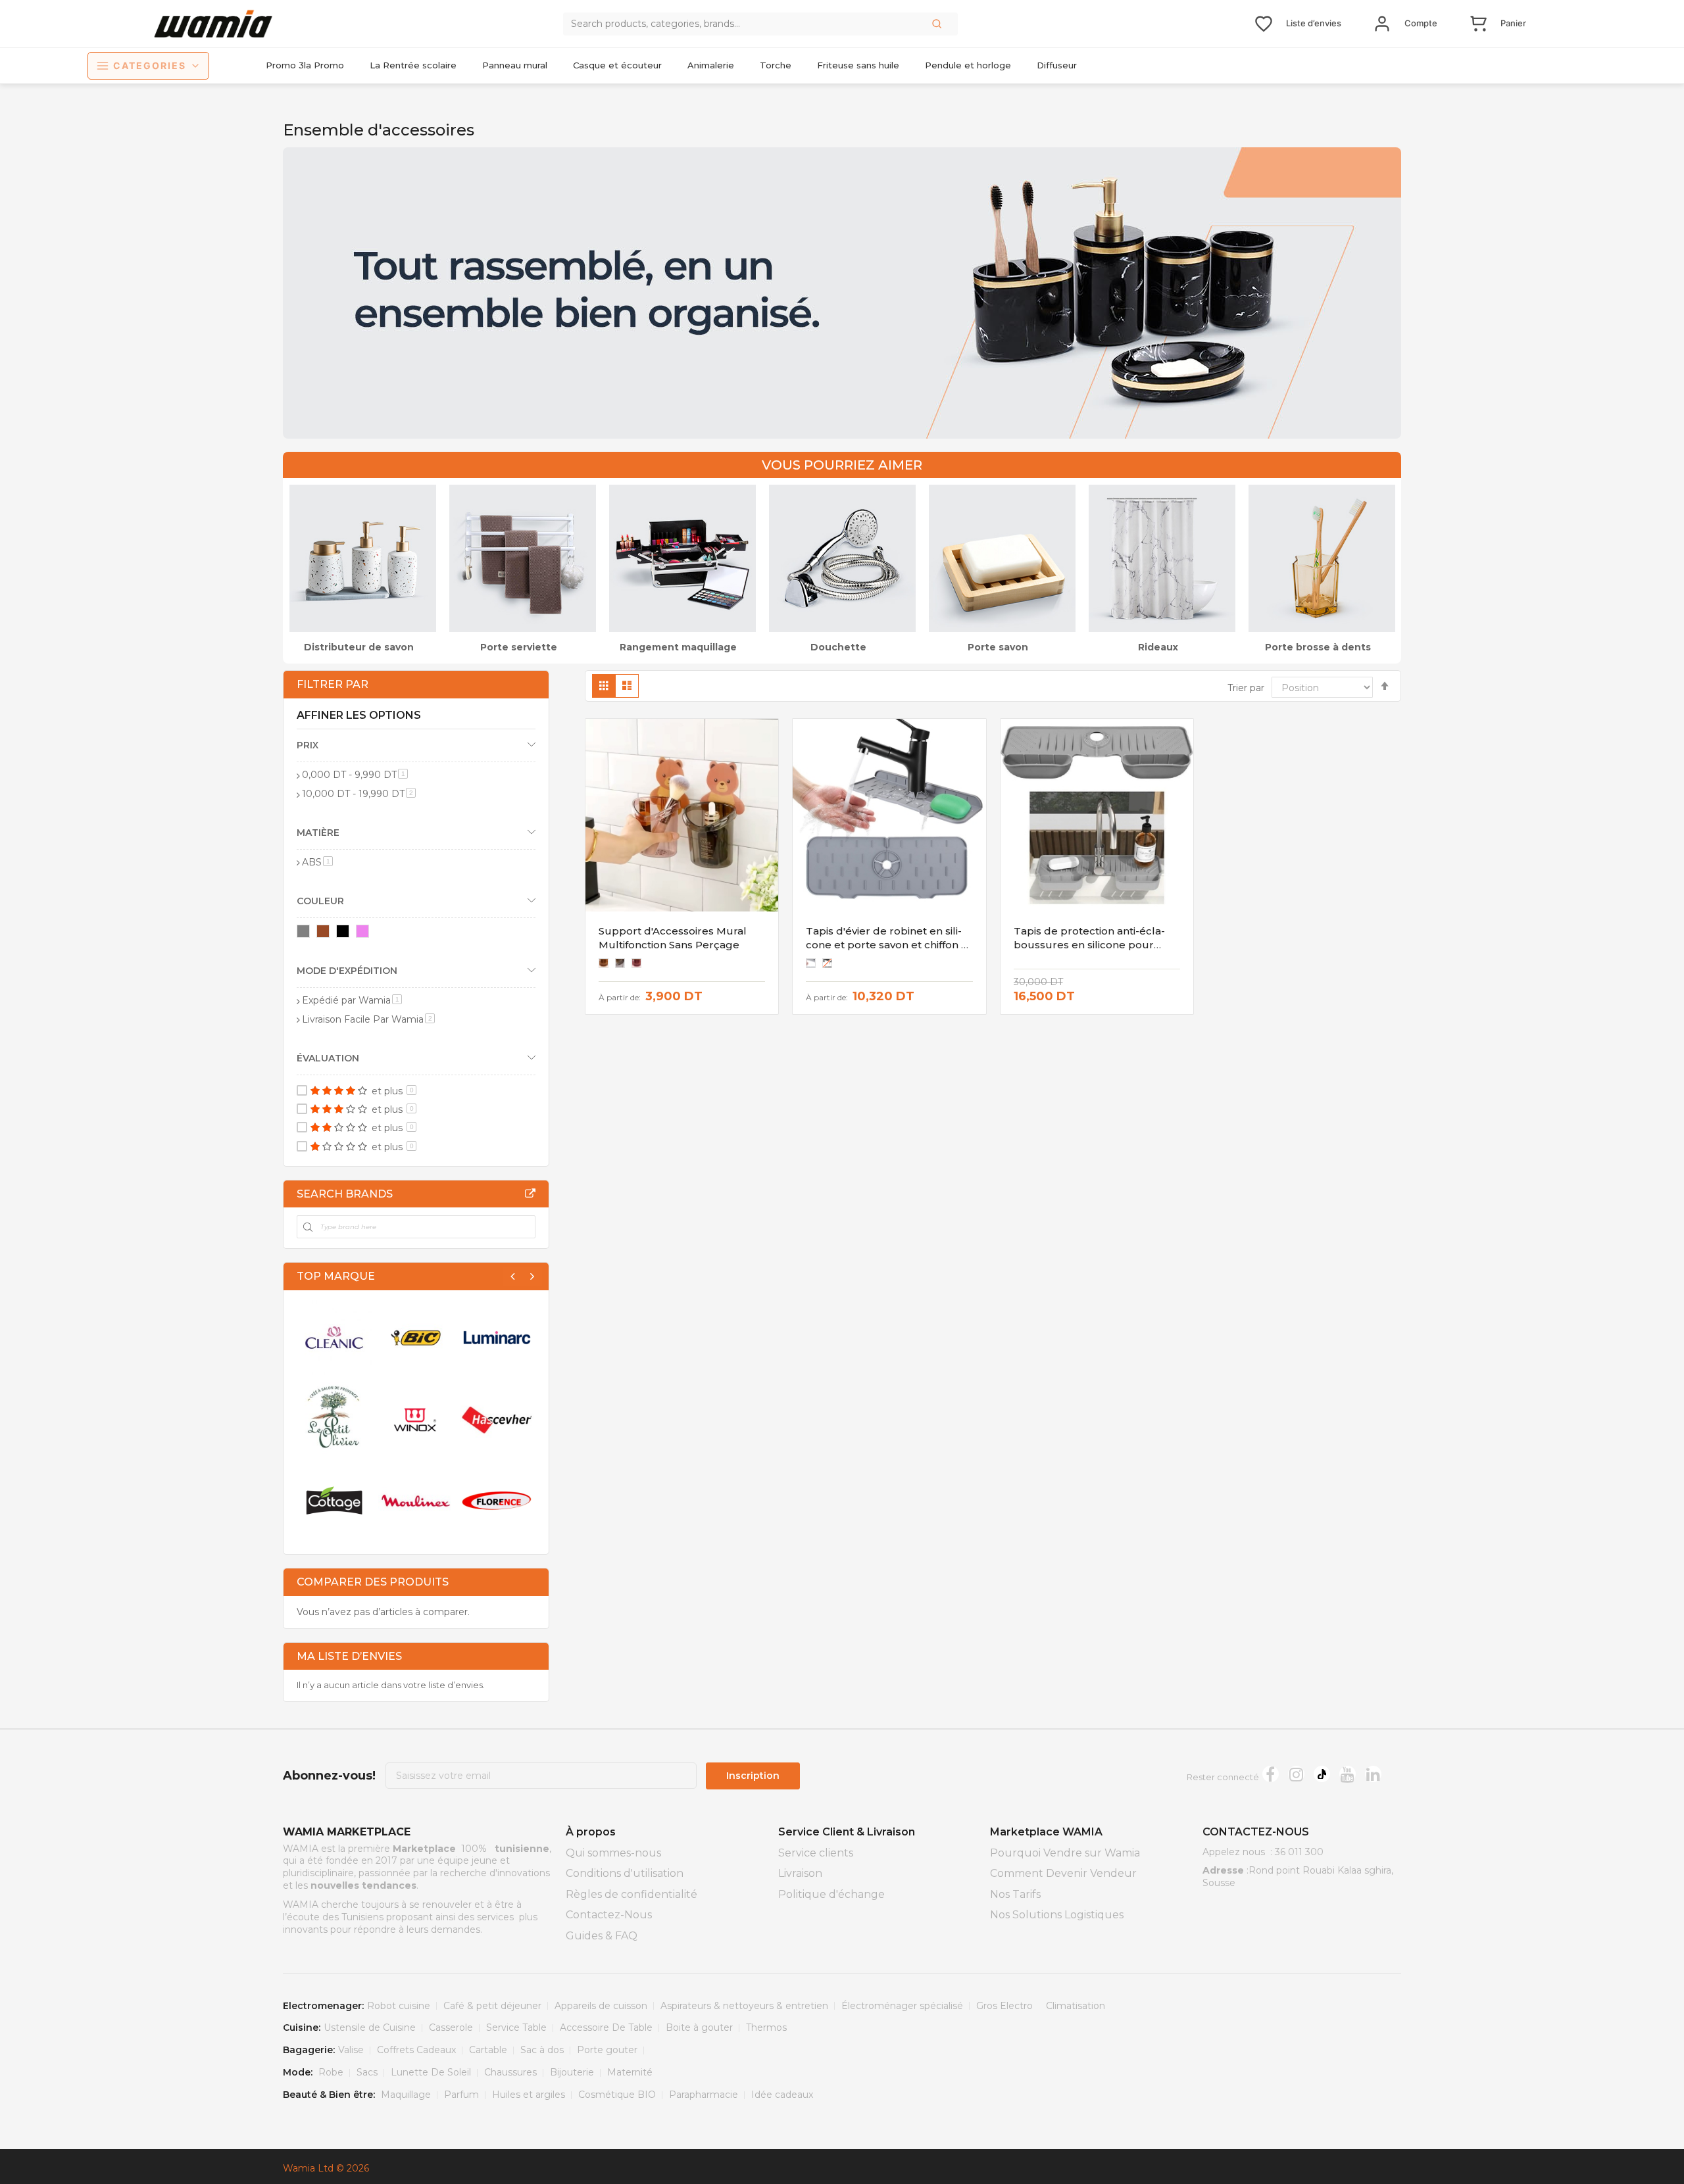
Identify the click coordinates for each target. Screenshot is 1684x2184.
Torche (776, 65)
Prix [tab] (308, 745)
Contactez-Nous (609, 1915)
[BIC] (416, 1338)
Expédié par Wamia (352, 1000)
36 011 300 (1299, 1852)
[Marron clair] (325, 934)
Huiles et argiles (529, 2095)
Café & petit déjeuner (492, 2006)
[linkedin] (1373, 1774)
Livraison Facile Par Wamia (368, 1019)
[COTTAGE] (334, 1501)
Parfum (461, 2095)
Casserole (451, 2027)
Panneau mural (515, 65)
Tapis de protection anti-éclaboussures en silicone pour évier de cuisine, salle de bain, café (1089, 951)
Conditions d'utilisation (625, 1873)
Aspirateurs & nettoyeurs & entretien (744, 2006)
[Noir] (345, 934)
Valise (351, 2050)
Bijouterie (572, 2072)
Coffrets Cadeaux (416, 2050)
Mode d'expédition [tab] (347, 971)
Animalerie (711, 65)
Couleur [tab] (320, 901)
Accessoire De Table (606, 2027)
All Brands (530, 1194)
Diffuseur (1057, 65)
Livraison (800, 1873)
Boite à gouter (699, 2027)
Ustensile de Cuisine (370, 2027)
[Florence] (497, 1501)
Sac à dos (542, 2050)
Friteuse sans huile (858, 65)
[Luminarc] (497, 1338)
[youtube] (1348, 1774)
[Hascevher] (497, 1419)
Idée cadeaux (782, 2095)
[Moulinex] (416, 1501)
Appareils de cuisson (601, 2006)
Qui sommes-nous (613, 1853)
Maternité (630, 2072)
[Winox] (416, 1419)
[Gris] (306, 934)
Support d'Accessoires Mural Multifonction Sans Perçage (673, 937)
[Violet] (365, 934)
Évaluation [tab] (328, 1058)
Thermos (766, 2027)
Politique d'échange (831, 1894)
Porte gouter (607, 2050)
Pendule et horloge (968, 65)
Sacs (367, 2072)
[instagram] (1296, 1774)
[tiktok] (1322, 1774)
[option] (604, 963)
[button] (938, 24)
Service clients (816, 1853)
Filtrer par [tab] (333, 684)
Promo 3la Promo (305, 65)
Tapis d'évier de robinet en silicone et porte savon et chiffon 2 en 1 (887, 944)
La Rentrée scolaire (413, 65)
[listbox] (623, 965)
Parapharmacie (704, 2095)
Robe (331, 2072)
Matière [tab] (318, 833)
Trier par (1246, 688)
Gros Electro (1004, 2006)
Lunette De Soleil (431, 2072)
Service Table (516, 2027)
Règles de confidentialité (631, 1894)
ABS (317, 862)
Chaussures (510, 2072)
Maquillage (406, 2095)
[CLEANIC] (334, 1338)
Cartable (488, 2050)
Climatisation (1076, 2006)
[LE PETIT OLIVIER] (334, 1419)
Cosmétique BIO (617, 2095)
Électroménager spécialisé (902, 2006)
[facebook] (1271, 1774)
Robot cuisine (399, 2006)
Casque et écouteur (617, 65)
